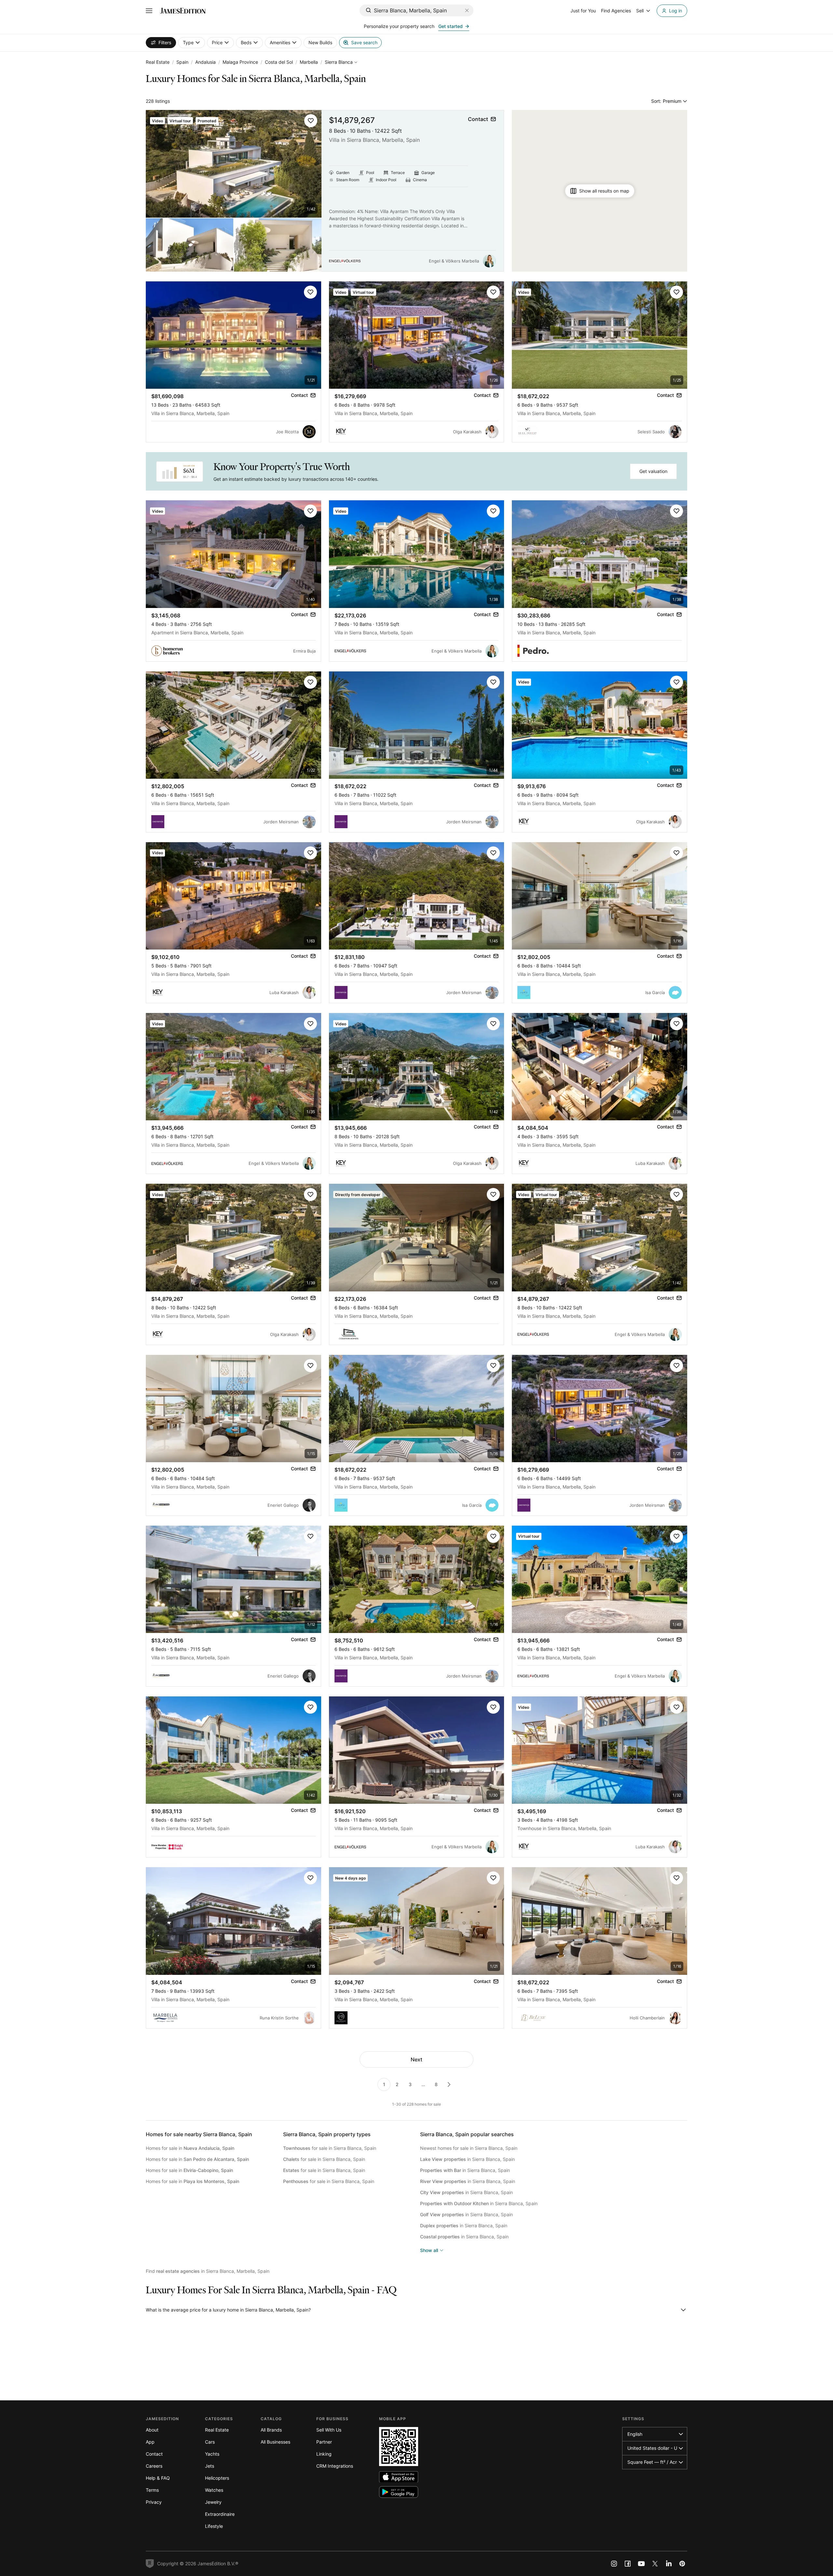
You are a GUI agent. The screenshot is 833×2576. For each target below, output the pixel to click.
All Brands (271, 2430)
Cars (210, 2442)
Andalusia (205, 62)
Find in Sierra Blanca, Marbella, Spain (208, 2271)
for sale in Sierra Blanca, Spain (330, 2148)
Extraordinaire (220, 2514)
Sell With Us (329, 2430)
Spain (182, 62)
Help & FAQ (158, 2478)
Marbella (309, 62)
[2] (449, 2084)
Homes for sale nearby (199, 2134)
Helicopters (217, 2478)
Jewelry (213, 2502)
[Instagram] (614, 2564)
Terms (152, 2490)
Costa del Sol (279, 62)
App (150, 2442)
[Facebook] (628, 2564)
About (152, 2430)
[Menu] (149, 11)
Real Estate (158, 62)
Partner (324, 2442)
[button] (311, 121)
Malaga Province (240, 62)
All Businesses (275, 2442)
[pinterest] (682, 2564)
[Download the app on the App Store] (399, 2477)
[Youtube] (641, 2564)
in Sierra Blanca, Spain (467, 2159)
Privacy (154, 2502)
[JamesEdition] (183, 11)
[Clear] (467, 10)
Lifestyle (214, 2526)
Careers (154, 2466)
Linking (324, 2454)
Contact (154, 2454)
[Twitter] (655, 2564)
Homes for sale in (190, 2148)
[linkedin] (669, 2564)
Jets (210, 2466)
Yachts (212, 2454)
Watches (214, 2490)
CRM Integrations (335, 2466)
